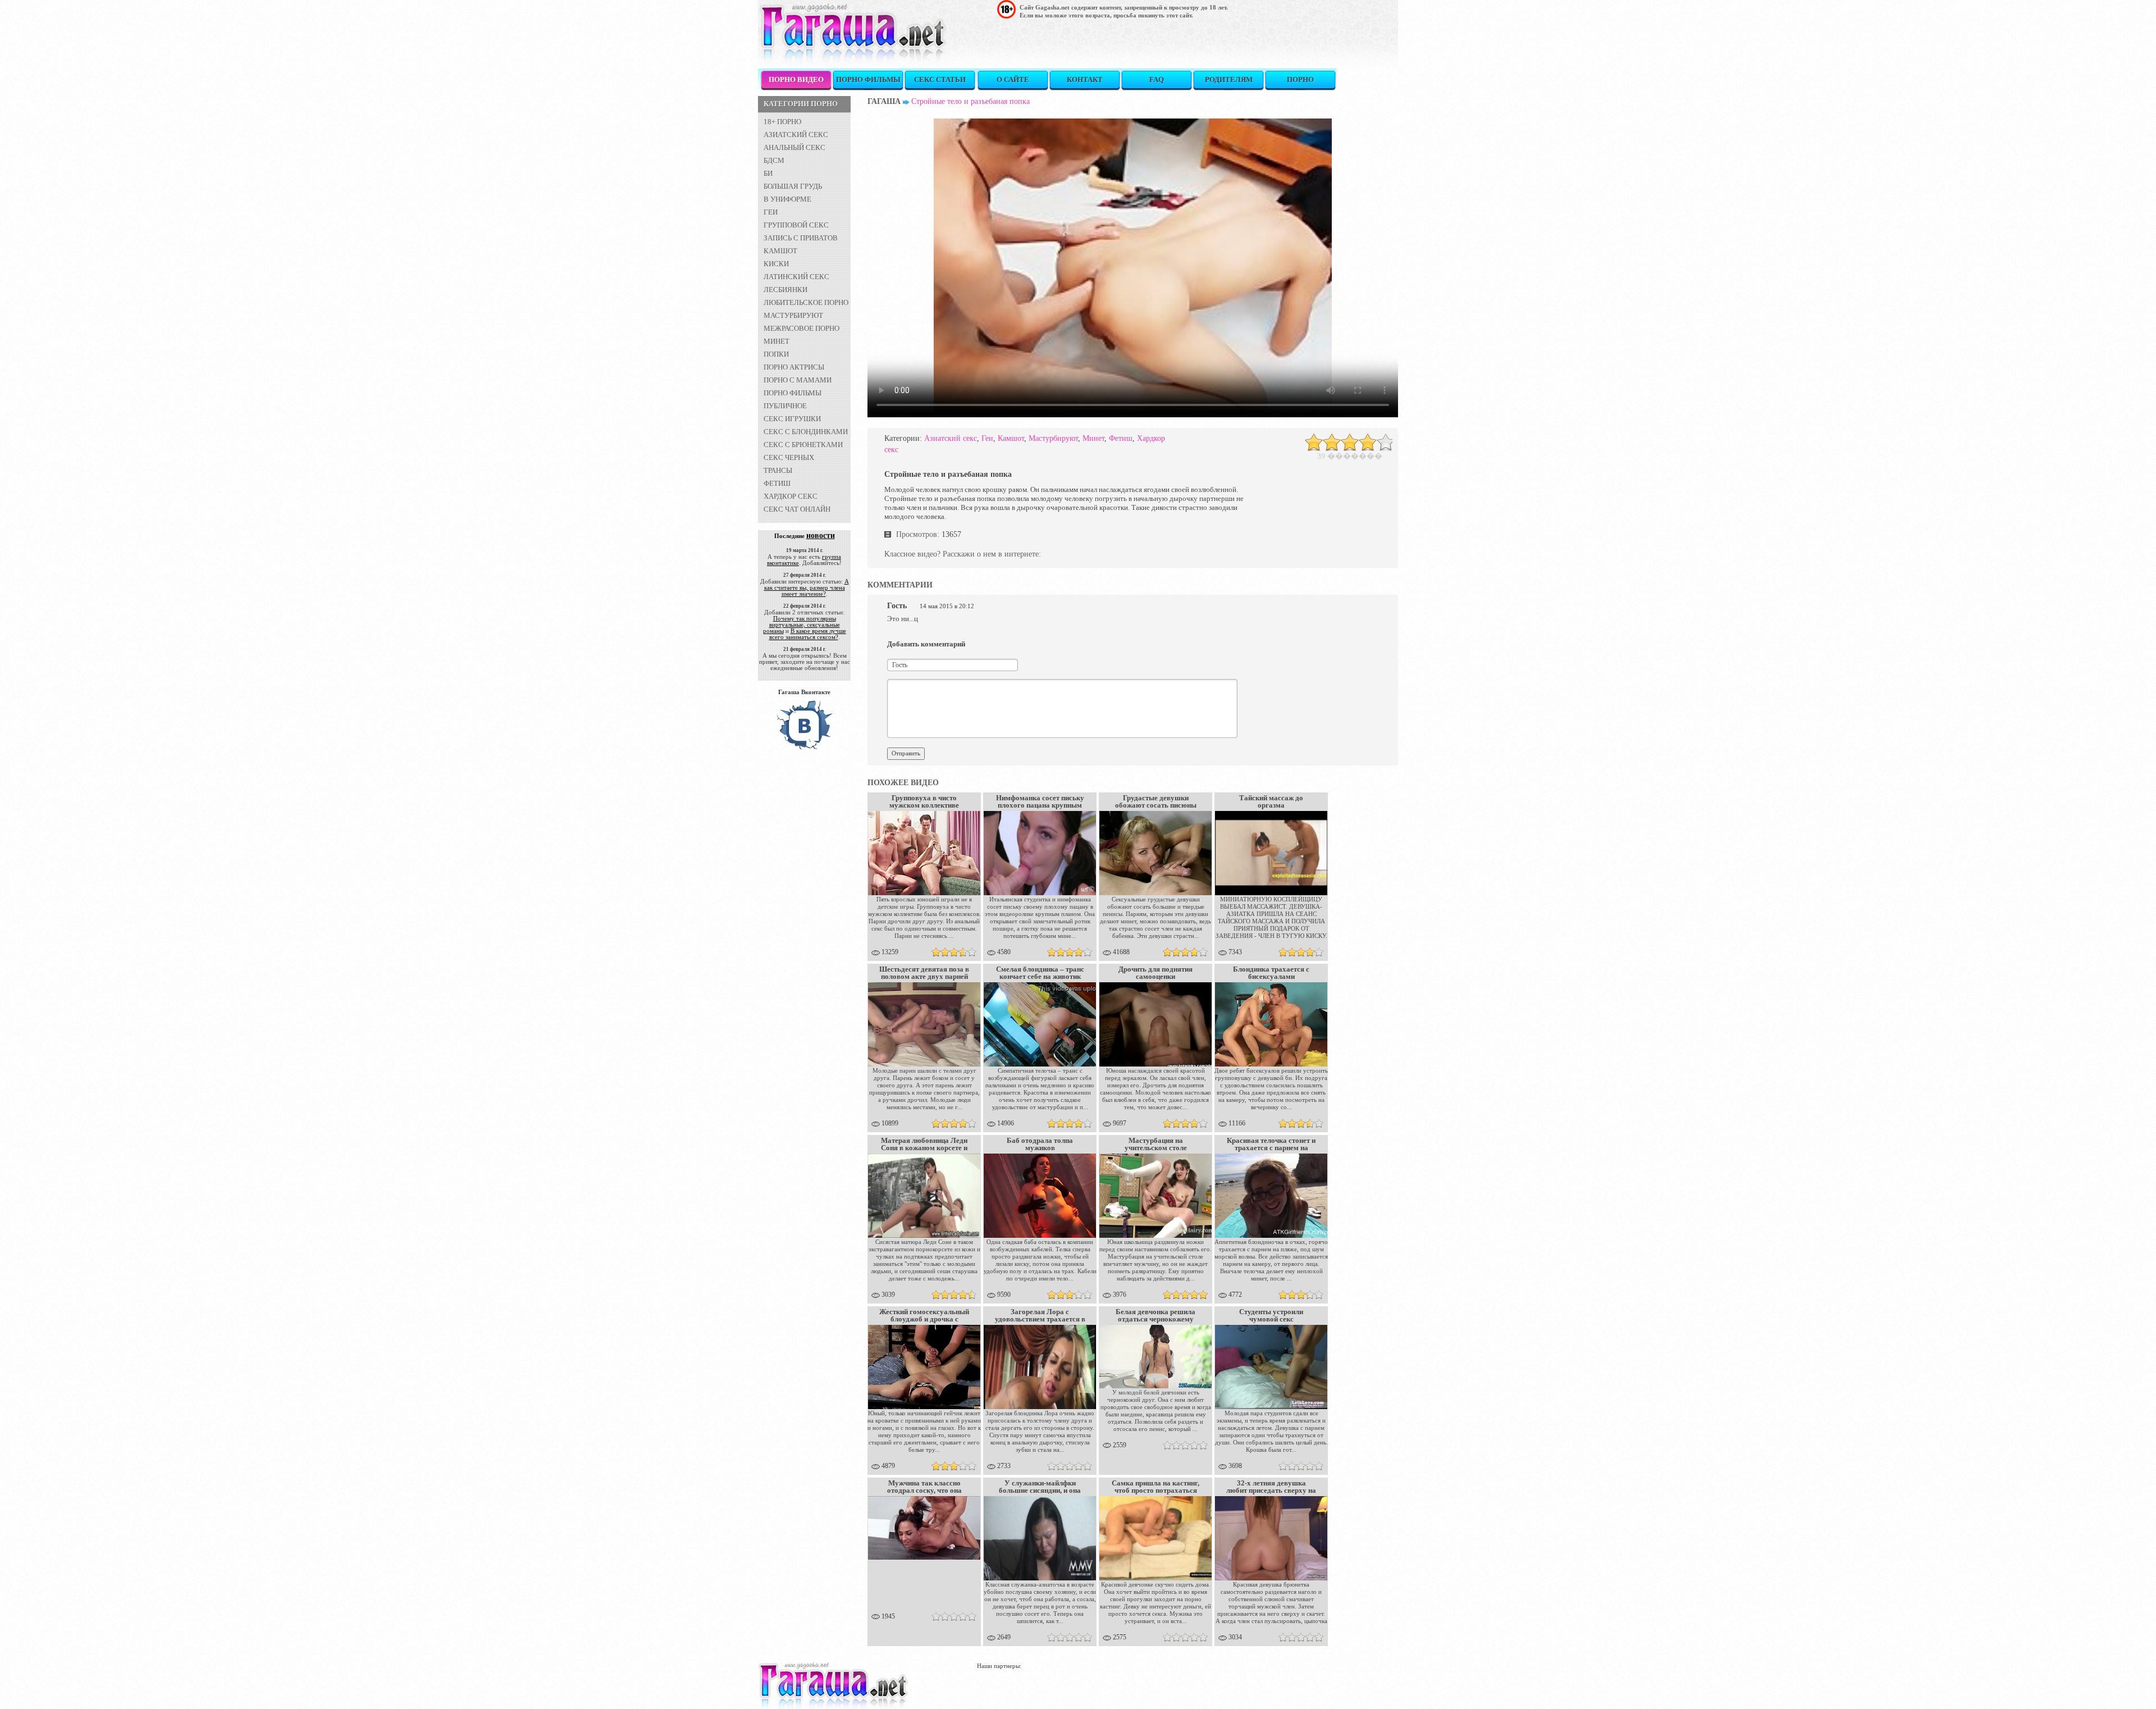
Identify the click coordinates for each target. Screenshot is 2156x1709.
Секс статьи (940, 79)
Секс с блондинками (806, 432)
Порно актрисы (794, 367)
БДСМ (774, 160)
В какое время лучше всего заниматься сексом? (808, 634)
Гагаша (884, 101)
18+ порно (782, 122)
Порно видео (796, 79)
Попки (776, 354)
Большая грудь (793, 186)
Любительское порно (806, 302)
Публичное (785, 406)
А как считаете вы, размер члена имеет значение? (807, 587)
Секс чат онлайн (797, 509)
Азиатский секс (796, 135)
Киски (776, 264)
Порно (1300, 79)
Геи (771, 212)
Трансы (778, 470)
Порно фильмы (868, 79)
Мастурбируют (793, 315)
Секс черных (789, 457)
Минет (776, 341)
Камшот (780, 251)
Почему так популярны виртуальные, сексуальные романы (801, 625)
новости (821, 536)
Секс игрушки (792, 419)
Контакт (1085, 79)
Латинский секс (796, 277)
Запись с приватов (801, 238)
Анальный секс (794, 147)
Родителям (1229, 79)
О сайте (1013, 79)
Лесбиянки (785, 290)
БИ (768, 173)
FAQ (1157, 79)
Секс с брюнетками (803, 445)
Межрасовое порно (801, 328)
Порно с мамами (798, 380)
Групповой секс (796, 225)
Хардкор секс (791, 496)
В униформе (787, 199)
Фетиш (777, 483)
